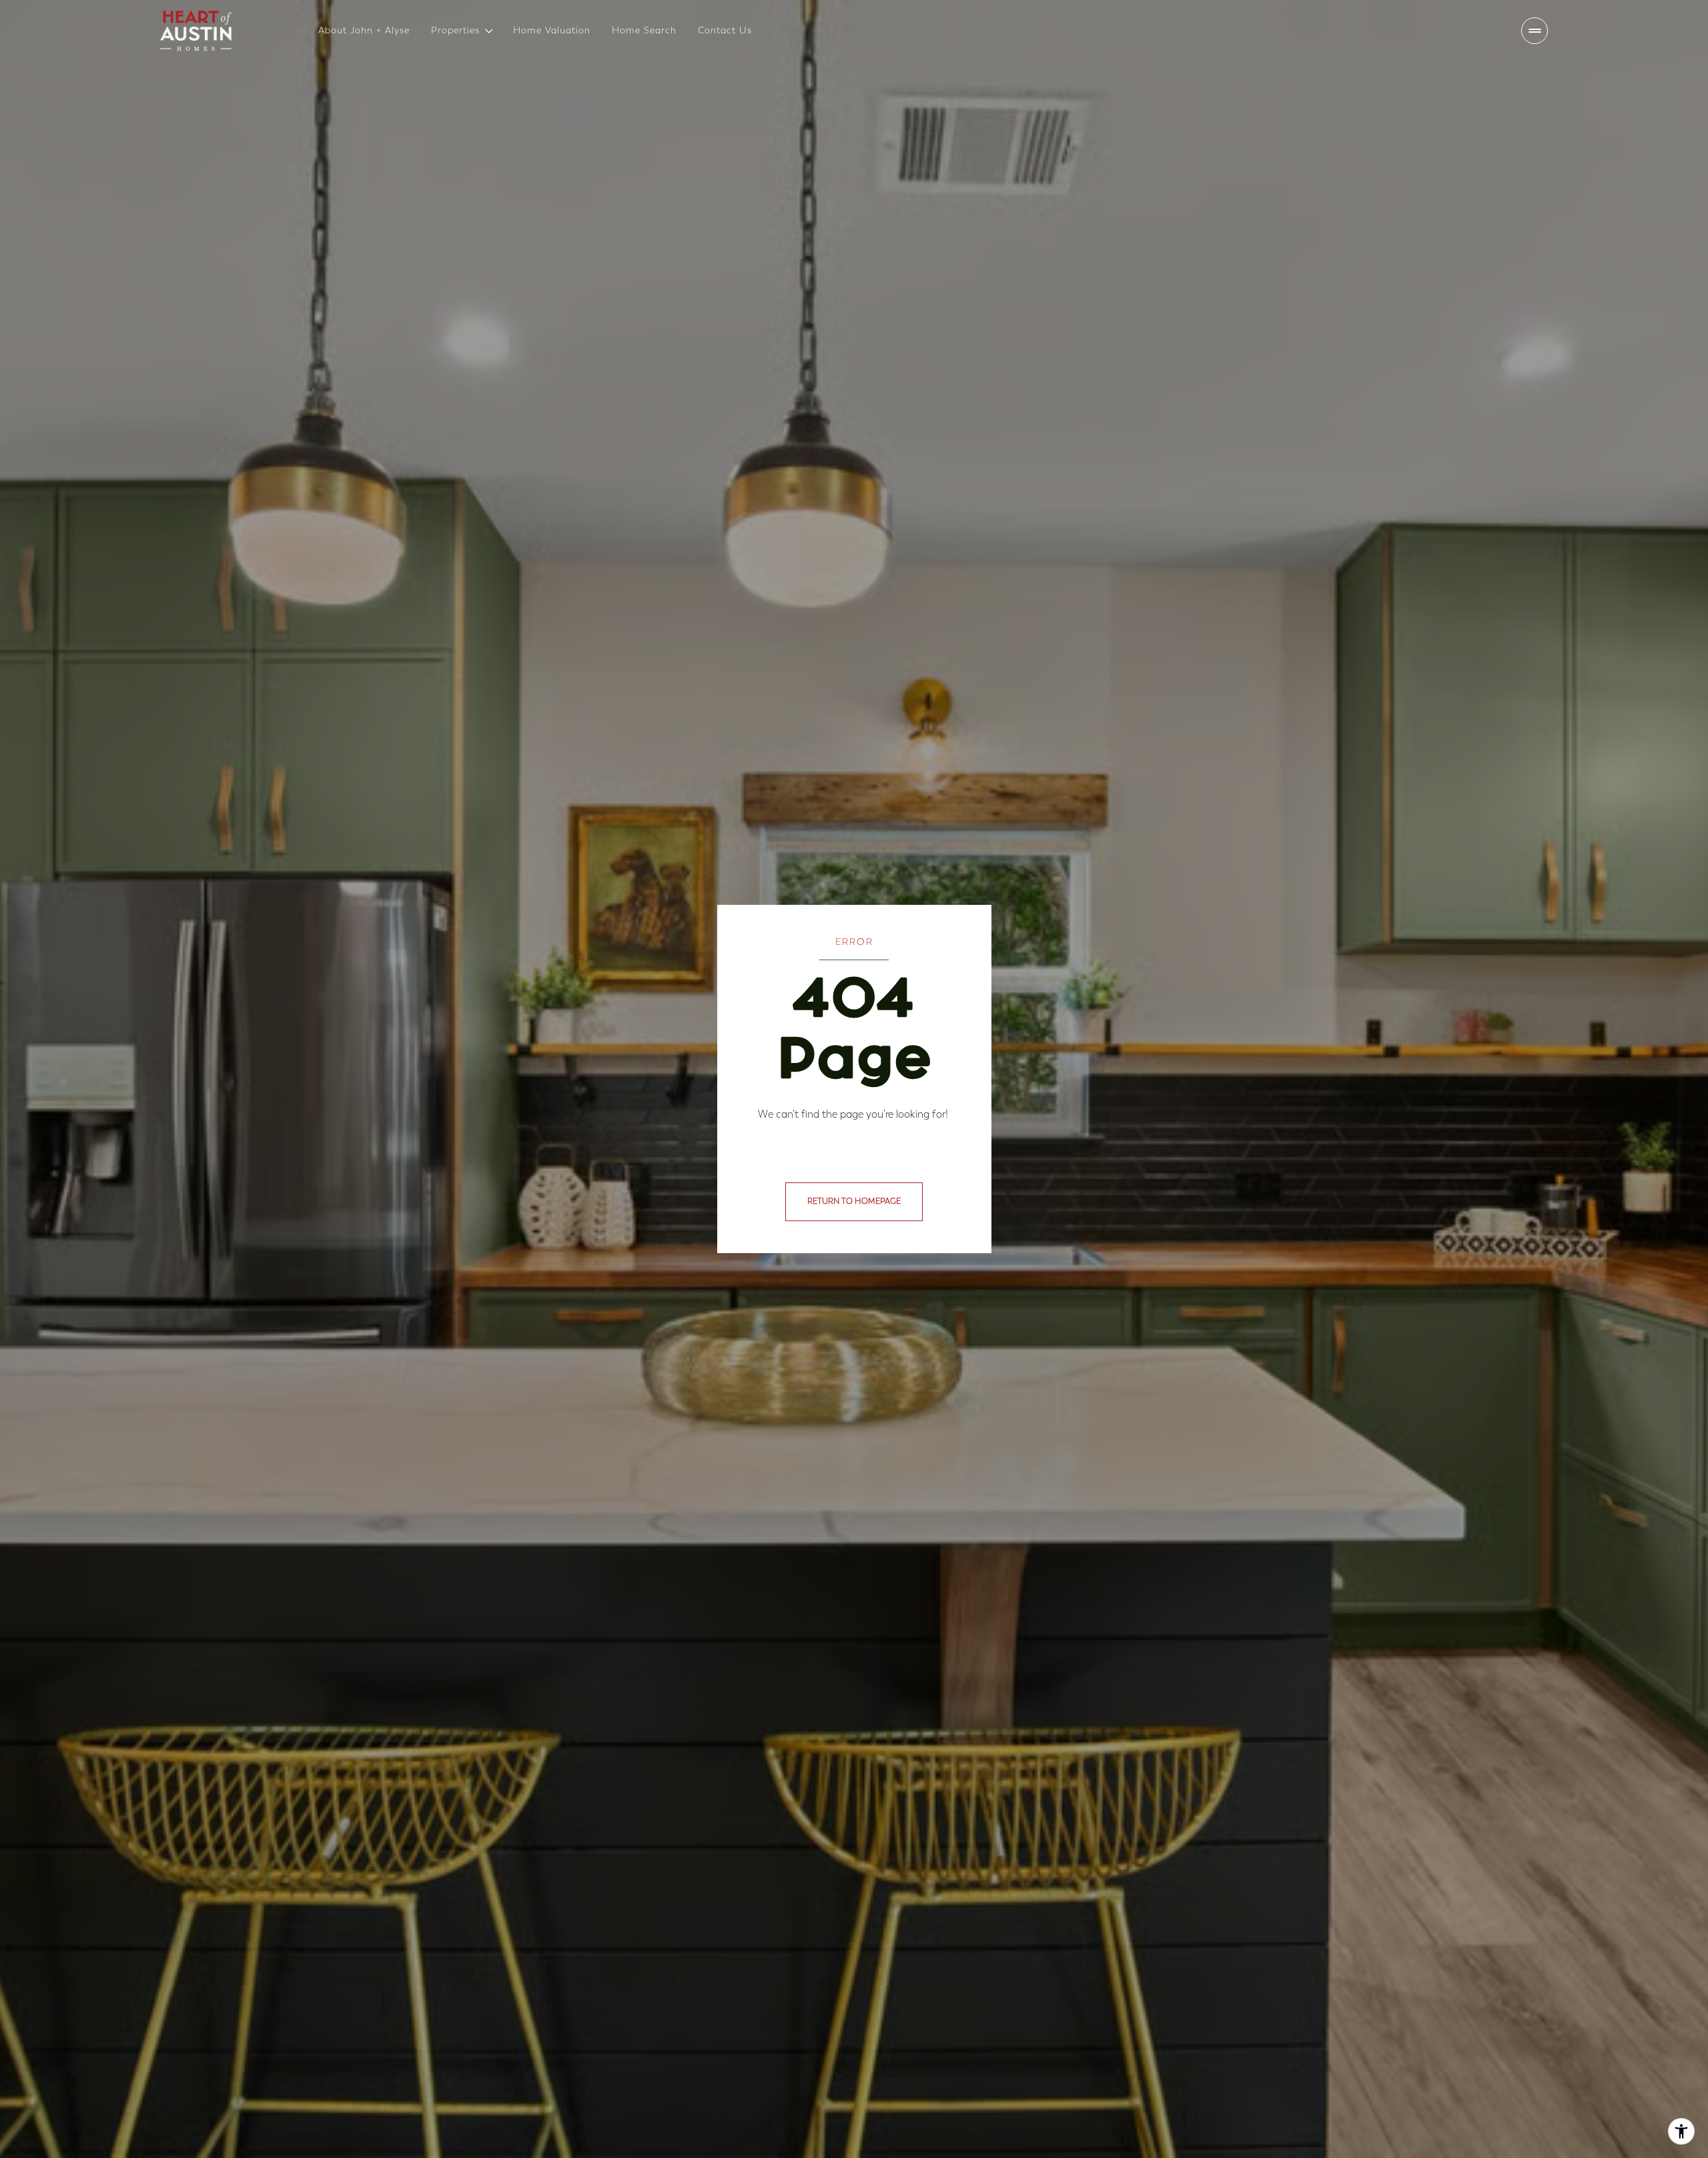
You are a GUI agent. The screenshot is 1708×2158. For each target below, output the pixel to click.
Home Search (644, 30)
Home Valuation (552, 30)
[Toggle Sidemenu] (1535, 31)
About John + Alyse (364, 30)
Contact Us (725, 30)
